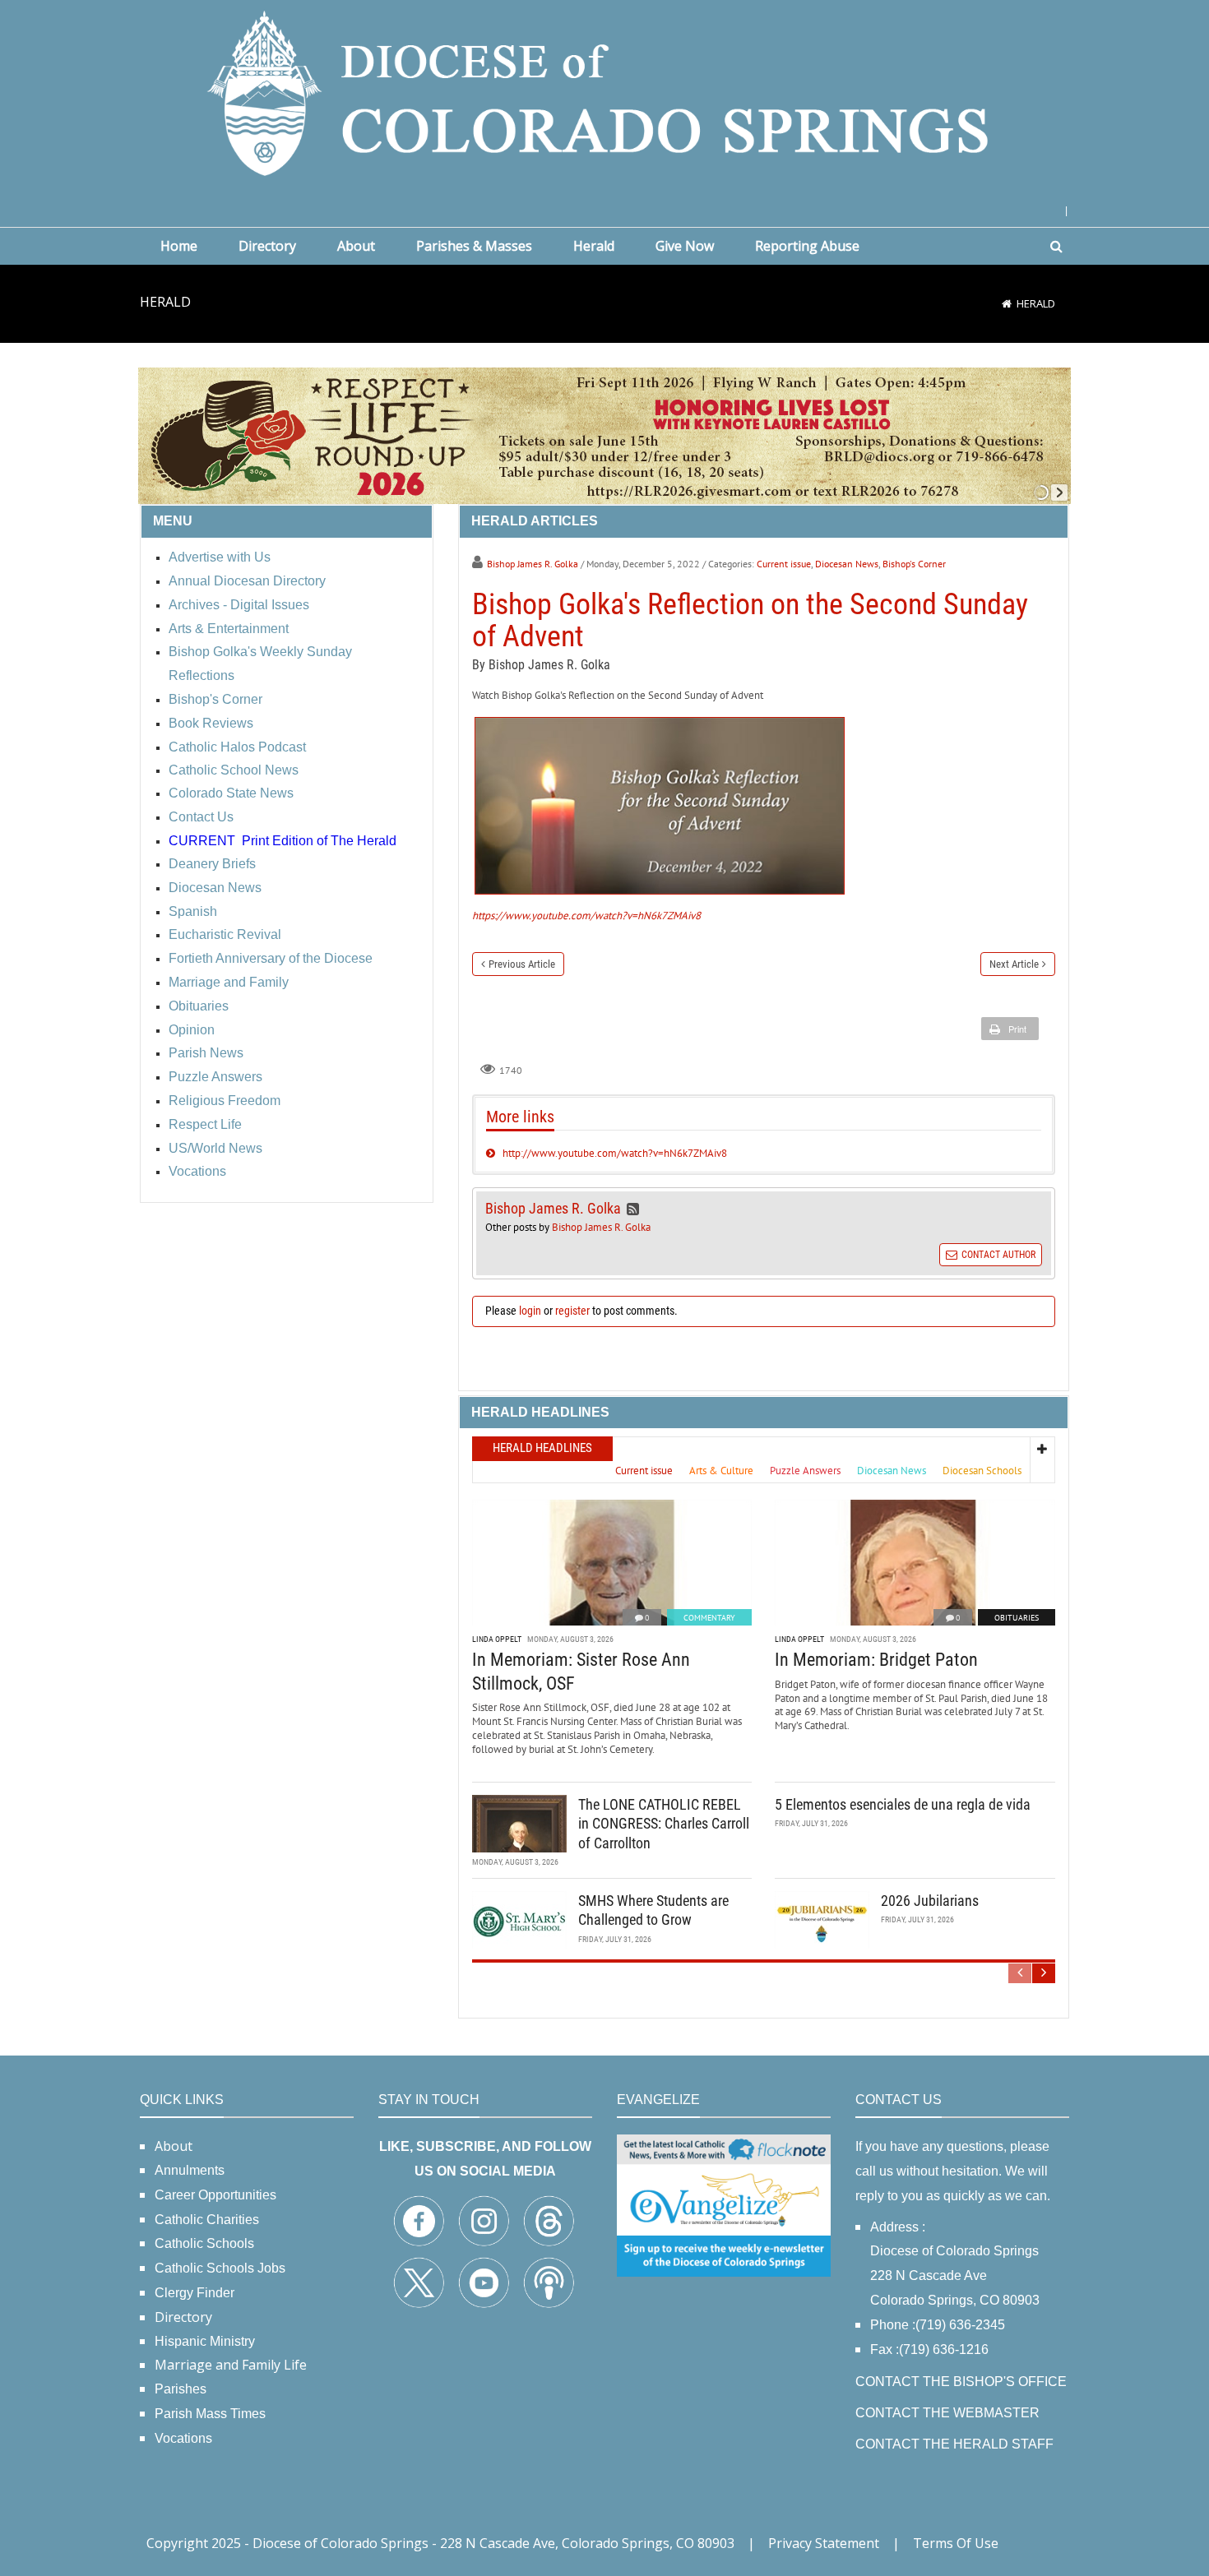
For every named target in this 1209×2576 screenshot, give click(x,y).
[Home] (1007, 303)
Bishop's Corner (914, 564)
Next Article (1014, 964)
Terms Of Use (956, 2543)
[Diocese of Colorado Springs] (604, 92)
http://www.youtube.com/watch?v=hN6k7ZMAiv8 (615, 1153)
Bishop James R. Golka (533, 564)
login (530, 1311)
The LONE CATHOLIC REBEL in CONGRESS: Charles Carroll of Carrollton (664, 1824)
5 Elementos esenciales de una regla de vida (903, 1804)
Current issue (784, 564)
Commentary (709, 1618)
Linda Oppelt (497, 1639)
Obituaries (1017, 1618)
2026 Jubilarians (930, 1901)
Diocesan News (847, 564)
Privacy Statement (824, 2543)
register (572, 1311)
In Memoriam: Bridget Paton (876, 1660)
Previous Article (522, 964)
